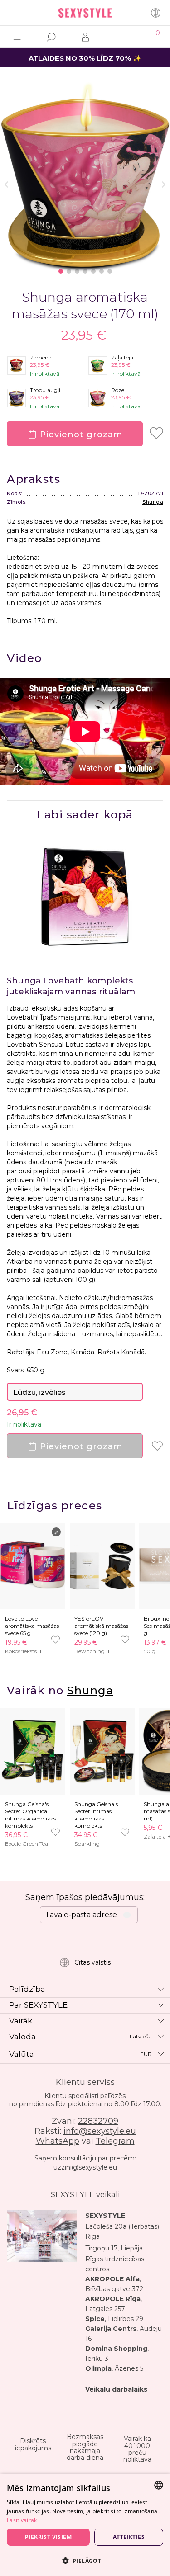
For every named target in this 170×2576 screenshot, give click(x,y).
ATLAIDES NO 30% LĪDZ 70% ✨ (85, 58)
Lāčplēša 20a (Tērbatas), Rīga (123, 2231)
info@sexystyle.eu (100, 2131)
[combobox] (159, 2485)
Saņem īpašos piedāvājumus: (85, 1897)
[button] (85, 2560)
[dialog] (85, 2525)
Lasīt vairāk (22, 2520)
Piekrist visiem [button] (48, 2537)
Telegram (115, 2141)
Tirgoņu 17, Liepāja (114, 2248)
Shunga (153, 502)
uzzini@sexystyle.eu (85, 2167)
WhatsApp (58, 2141)
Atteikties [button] (129, 2537)
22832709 (98, 2121)
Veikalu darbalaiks (116, 2389)
